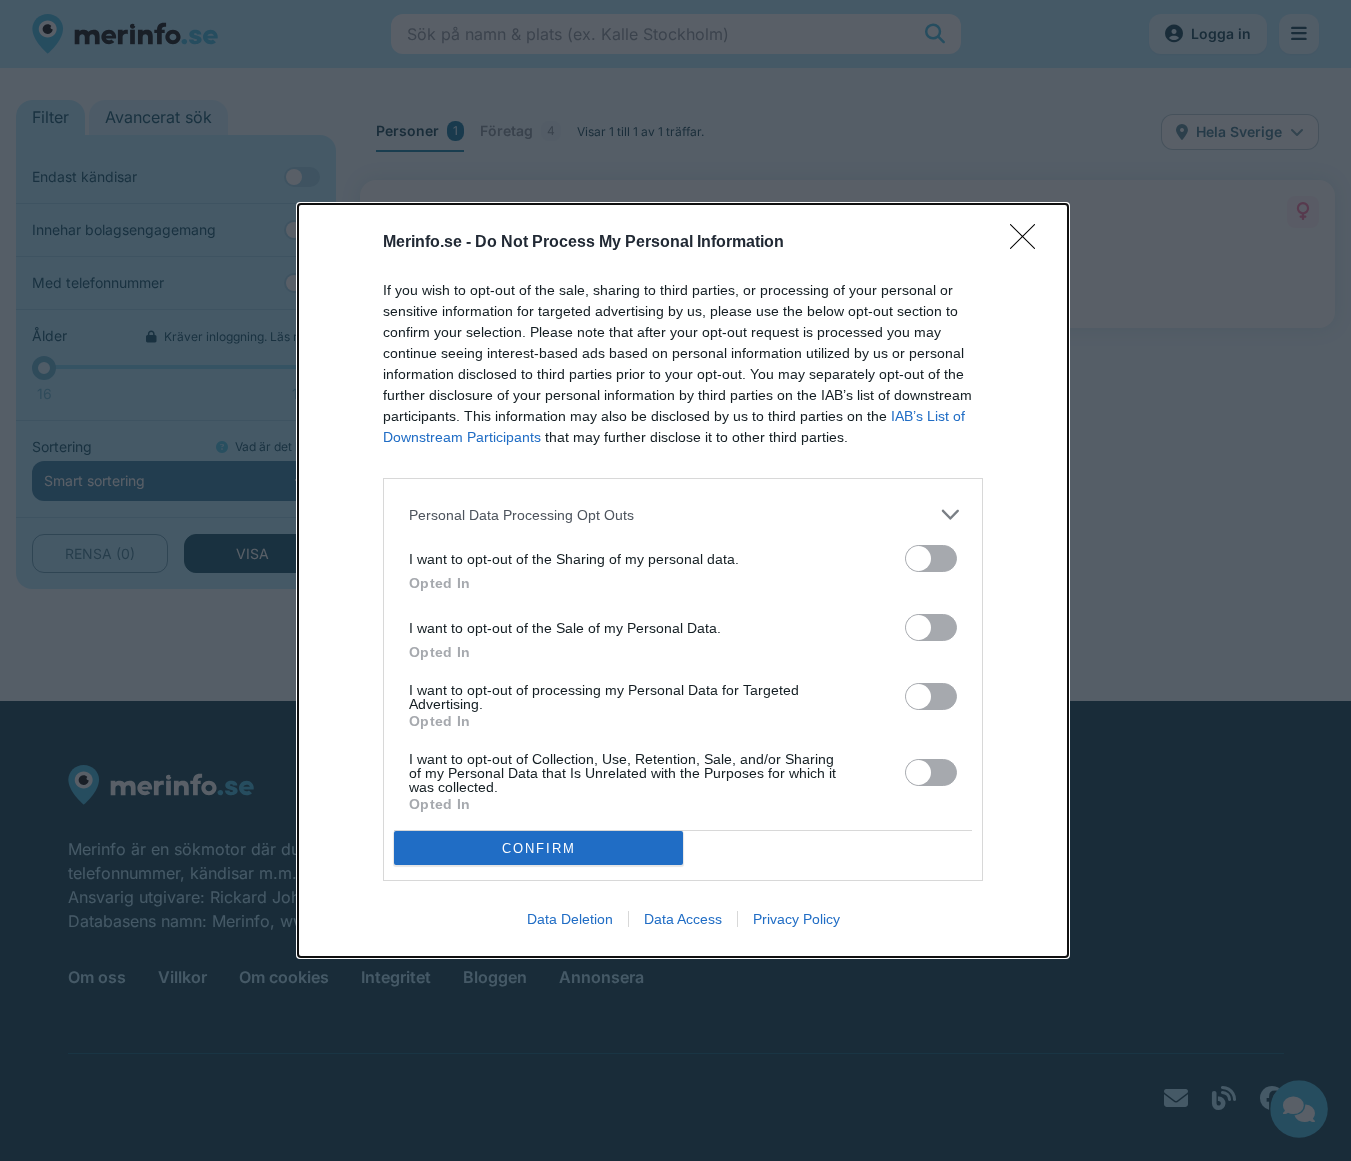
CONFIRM (539, 848)
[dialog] (683, 580)
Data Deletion (570, 919)
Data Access (683, 919)
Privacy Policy (796, 919)
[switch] (931, 558)
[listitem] (683, 514)
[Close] (1029, 243)
